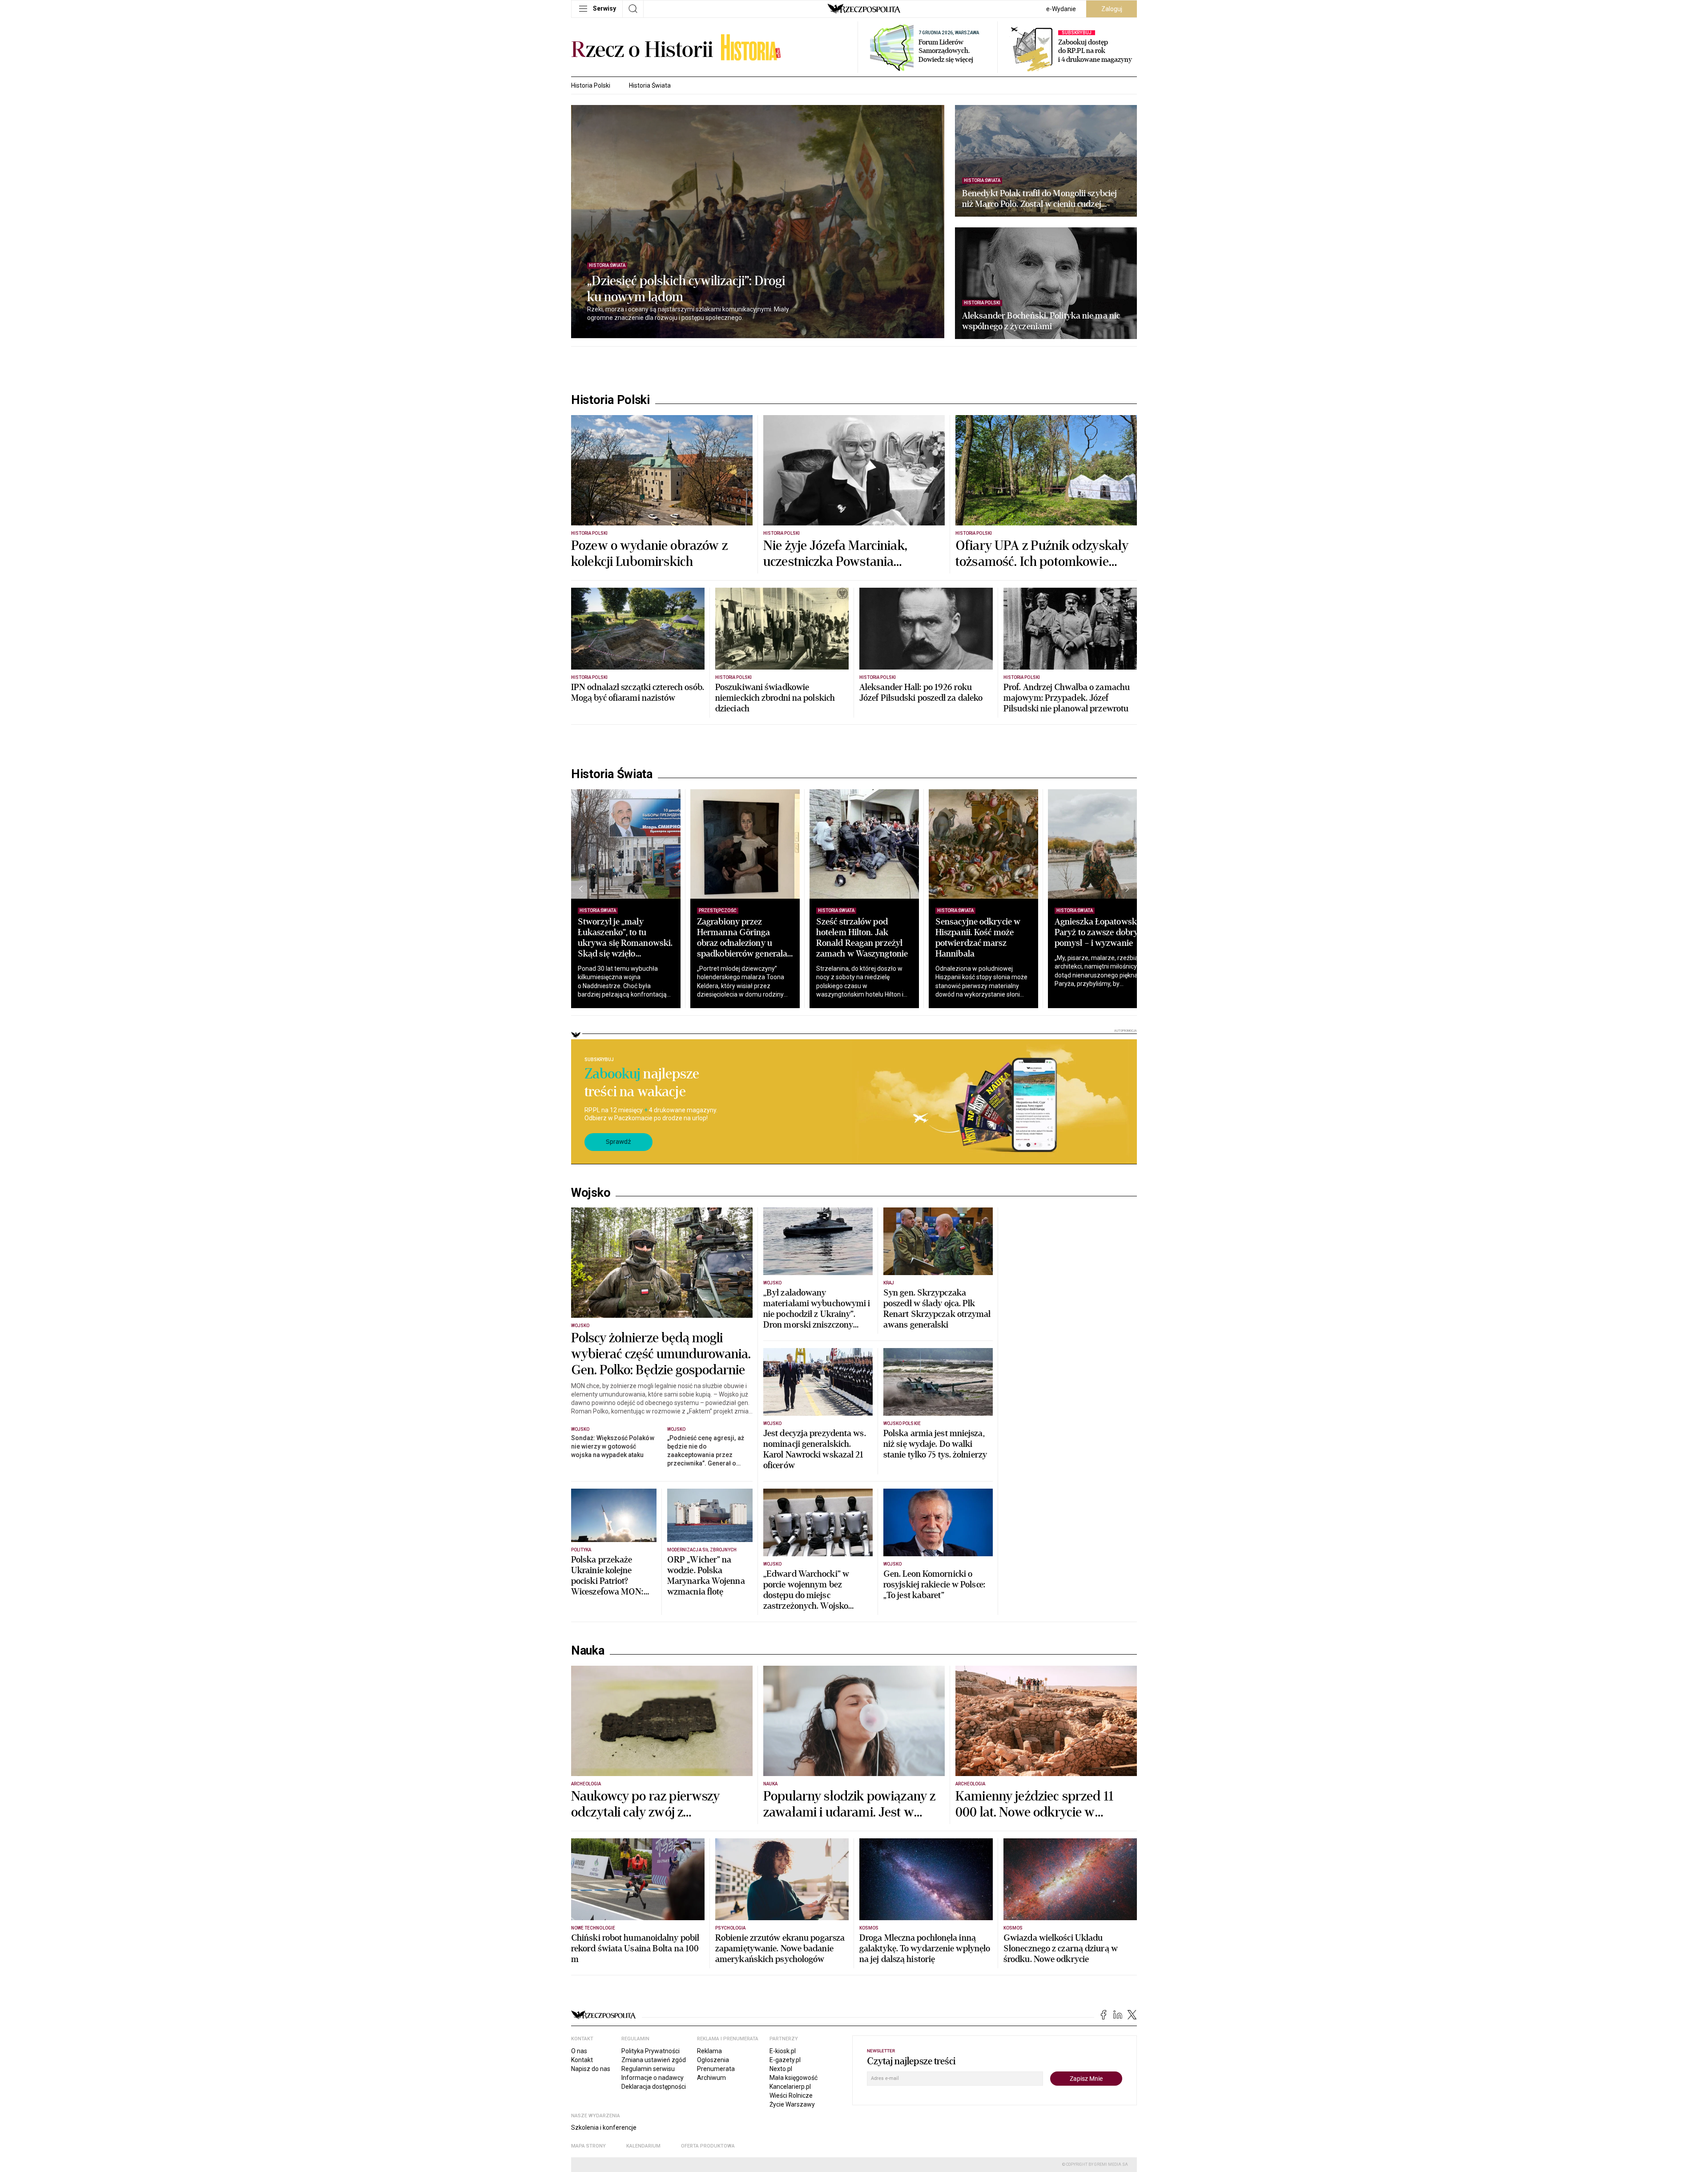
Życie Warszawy (792, 2104)
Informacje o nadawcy (653, 2078)
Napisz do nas (591, 2069)
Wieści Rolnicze (791, 2095)
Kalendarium (643, 2146)
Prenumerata (716, 2069)
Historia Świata (650, 85)
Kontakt (582, 2060)
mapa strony (588, 2146)
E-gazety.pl (785, 2060)
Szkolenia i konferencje (604, 2128)
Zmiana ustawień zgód (654, 2060)
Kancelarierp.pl (790, 2087)
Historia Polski (591, 85)
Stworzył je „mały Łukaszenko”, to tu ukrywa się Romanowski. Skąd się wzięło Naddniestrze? (625, 943)
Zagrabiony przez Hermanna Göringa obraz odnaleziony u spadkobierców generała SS (742, 943)
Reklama (709, 2051)
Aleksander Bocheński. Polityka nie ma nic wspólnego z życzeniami (1041, 321)
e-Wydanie (1061, 9)
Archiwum (711, 2078)
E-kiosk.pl (783, 2051)
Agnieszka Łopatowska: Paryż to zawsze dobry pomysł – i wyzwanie (1099, 932)
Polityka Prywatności (651, 2051)
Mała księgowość (794, 2078)
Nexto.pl (781, 2069)
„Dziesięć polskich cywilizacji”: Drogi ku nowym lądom (686, 289)
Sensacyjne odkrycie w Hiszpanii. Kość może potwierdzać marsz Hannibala (978, 938)
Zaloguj (1112, 9)
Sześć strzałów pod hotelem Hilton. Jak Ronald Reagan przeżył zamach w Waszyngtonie (862, 938)
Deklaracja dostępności (654, 2087)
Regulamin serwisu (648, 2069)
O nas (579, 2051)
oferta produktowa (708, 2146)
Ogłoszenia (713, 2060)
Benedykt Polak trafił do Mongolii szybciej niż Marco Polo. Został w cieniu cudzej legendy (1039, 199)
